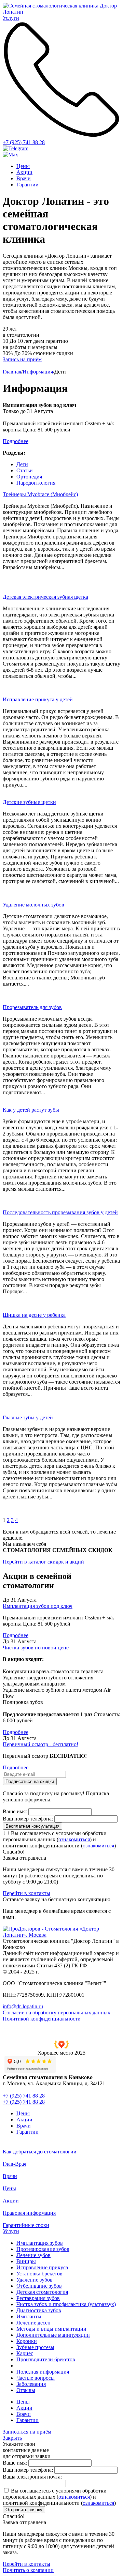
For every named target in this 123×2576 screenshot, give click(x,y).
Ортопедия (29, 477)
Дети (22, 464)
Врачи (24, 178)
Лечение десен (33, 2323)
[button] (61, 2048)
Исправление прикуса (42, 2267)
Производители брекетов (46, 2359)
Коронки (27, 2341)
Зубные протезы (35, 2347)
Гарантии (28, 185)
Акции (24, 172)
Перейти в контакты (26, 1893)
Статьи (25, 470)
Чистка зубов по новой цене (36, 1648)
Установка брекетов (39, 2274)
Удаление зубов (35, 2280)
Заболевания (31, 2384)
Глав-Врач (15, 2164)
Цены (23, 166)
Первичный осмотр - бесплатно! (40, 1744)
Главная (12, 372)
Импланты (29, 2316)
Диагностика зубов (39, 2310)
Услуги (11, 2231)
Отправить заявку (24, 2510)
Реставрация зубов (38, 2298)
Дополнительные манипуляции (53, 2335)
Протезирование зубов (43, 2249)
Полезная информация (43, 2372)
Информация (38, 372)
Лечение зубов (33, 2255)
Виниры (26, 2261)
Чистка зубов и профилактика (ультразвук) (66, 2304)
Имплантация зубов (40, 2243)
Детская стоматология (42, 2292)
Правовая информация (29, 2213)
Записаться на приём (27, 2432)
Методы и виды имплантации (51, 2329)
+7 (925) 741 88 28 (24, 142)
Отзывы (26, 2390)
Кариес (25, 2353)
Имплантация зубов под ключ (38, 1606)
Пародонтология (36, 483)
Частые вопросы (36, 2378)
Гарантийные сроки (26, 2225)
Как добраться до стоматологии (40, 2152)
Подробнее (16, 1635)
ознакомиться (74, 1839)
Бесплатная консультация (32, 1826)
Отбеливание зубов (39, 2286)
